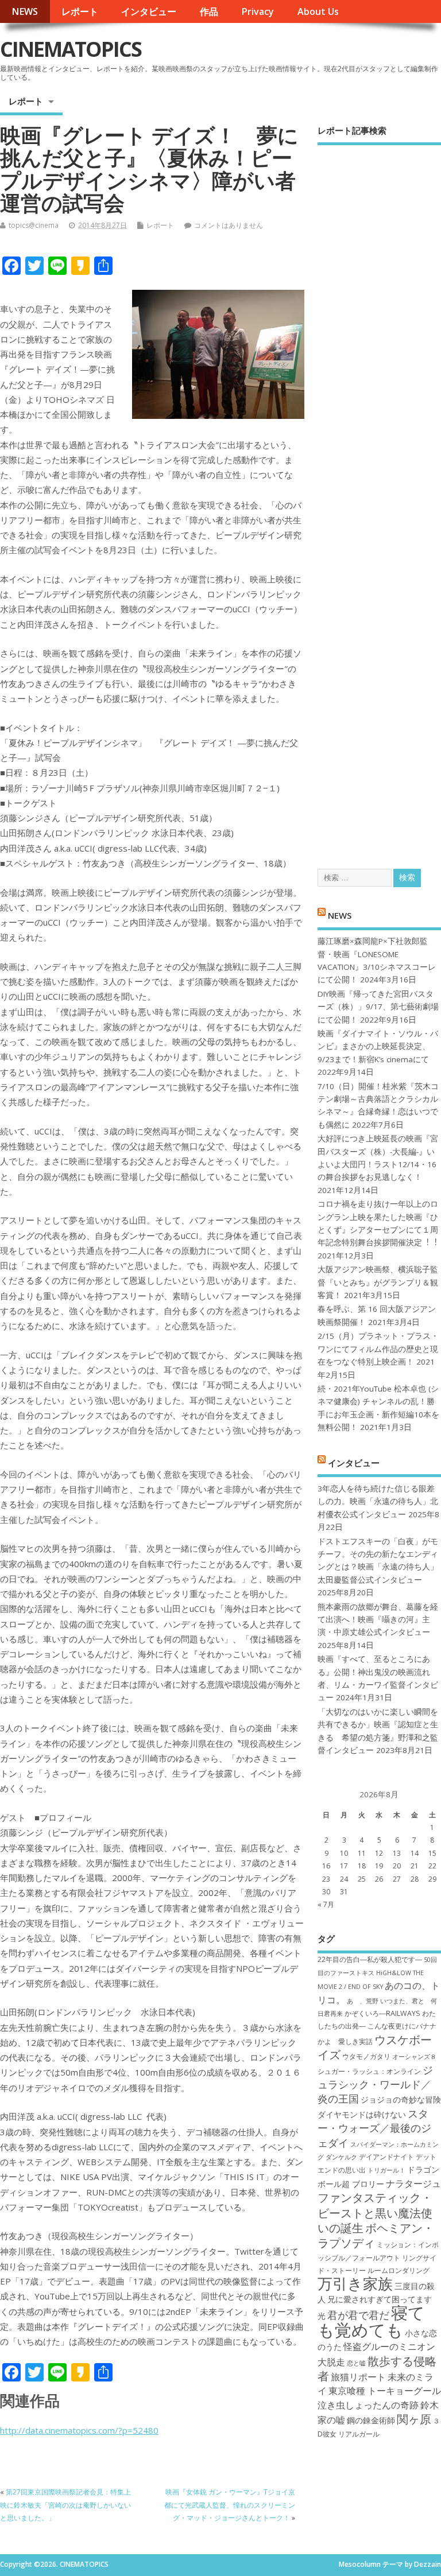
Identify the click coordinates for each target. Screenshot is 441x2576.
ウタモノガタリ (366, 2056)
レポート (80, 11)
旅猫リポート (358, 2377)
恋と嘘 (356, 2363)
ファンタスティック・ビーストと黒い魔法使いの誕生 (375, 2212)
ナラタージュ (413, 2183)
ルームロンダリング (399, 2270)
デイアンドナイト (386, 2157)
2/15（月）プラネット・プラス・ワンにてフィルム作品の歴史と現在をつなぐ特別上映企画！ (378, 1349)
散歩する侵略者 (377, 2368)
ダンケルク (341, 2157)
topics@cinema (34, 225)
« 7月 (326, 1904)
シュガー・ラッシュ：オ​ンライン (369, 2071)
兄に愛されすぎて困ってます (380, 2299)
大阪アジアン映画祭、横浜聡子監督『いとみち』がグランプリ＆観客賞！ (378, 1282)
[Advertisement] (379, 497)
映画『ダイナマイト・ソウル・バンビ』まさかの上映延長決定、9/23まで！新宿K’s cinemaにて (378, 1046)
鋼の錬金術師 (371, 2420)
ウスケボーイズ (375, 2047)
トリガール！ (386, 2170)
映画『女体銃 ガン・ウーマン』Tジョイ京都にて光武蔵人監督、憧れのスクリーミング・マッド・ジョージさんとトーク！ (230, 2505)
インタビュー (149, 11)
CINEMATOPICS (71, 49)
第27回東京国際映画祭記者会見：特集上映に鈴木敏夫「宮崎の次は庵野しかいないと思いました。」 (65, 2505)
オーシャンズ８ (414, 2057)
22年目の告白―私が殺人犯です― (370, 1959)
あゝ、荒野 (363, 2001)
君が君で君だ (358, 2315)
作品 (209, 11)
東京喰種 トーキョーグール (385, 2391)
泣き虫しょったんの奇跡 (368, 2405)
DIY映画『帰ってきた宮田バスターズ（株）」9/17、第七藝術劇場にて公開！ (378, 1007)
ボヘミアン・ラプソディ (376, 2235)
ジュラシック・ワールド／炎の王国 (375, 2084)
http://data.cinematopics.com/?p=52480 (79, 2430)
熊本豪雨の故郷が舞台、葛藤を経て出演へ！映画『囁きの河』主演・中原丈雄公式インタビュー (378, 1620)
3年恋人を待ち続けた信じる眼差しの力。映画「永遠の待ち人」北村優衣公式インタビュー (378, 1501)
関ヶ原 (414, 2419)
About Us (318, 11)
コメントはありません (229, 225)
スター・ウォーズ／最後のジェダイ (374, 2128)
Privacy (258, 11)
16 (326, 1866)
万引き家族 (355, 2284)
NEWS (25, 11)
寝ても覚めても (371, 2321)
